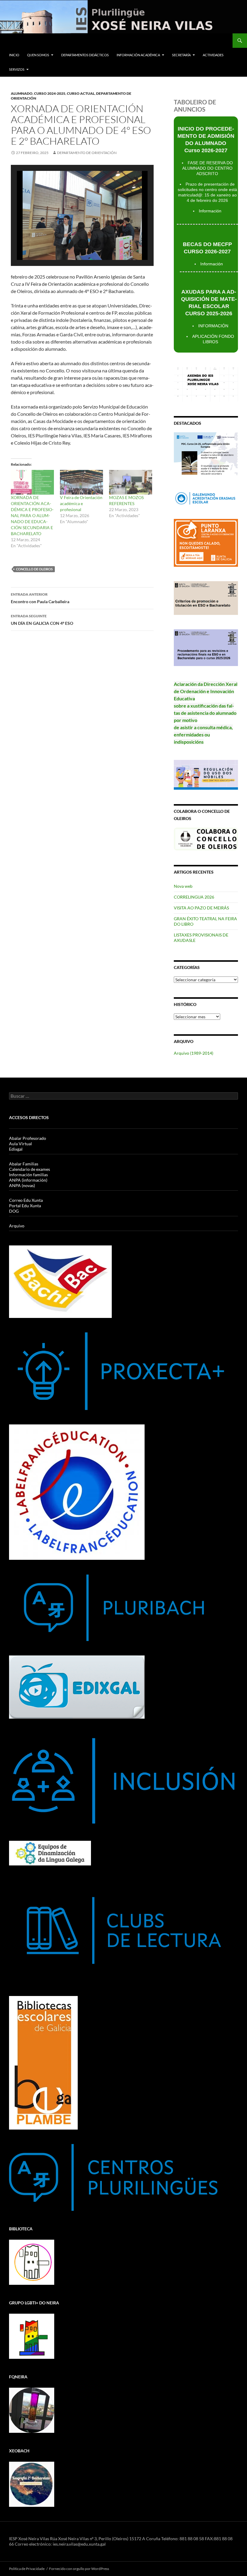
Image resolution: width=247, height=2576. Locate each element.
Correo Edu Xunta (26, 1200)
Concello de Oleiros (34, 569)
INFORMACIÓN (213, 326)
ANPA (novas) (22, 1185)
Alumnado (22, 93)
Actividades (213, 55)
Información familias (28, 1175)
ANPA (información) (28, 1180)
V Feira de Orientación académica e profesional (81, 503)
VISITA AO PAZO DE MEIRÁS (201, 908)
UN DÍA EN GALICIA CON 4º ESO (42, 620)
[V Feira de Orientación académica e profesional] (81, 482)
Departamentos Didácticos (85, 55)
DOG (14, 1211)
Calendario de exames (30, 1169)
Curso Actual (81, 93)
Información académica (138, 55)
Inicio (14, 55)
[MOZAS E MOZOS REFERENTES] (131, 482)
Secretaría (181, 55)
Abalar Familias (24, 1164)
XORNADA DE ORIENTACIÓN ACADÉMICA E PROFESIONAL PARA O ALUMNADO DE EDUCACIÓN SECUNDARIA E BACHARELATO (32, 515)
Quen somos (38, 55)
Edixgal (16, 1149)
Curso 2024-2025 (50, 93)
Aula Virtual (20, 1144)
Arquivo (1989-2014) (194, 1053)
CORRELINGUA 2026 (194, 897)
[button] (68, 244)
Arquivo (17, 1226)
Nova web (183, 886)
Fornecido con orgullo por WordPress (79, 2569)
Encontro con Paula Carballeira (40, 598)
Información (210, 211)
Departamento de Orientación (87, 153)
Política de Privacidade (27, 2569)
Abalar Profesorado (28, 1138)
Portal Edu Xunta (25, 1206)
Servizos (17, 69)
